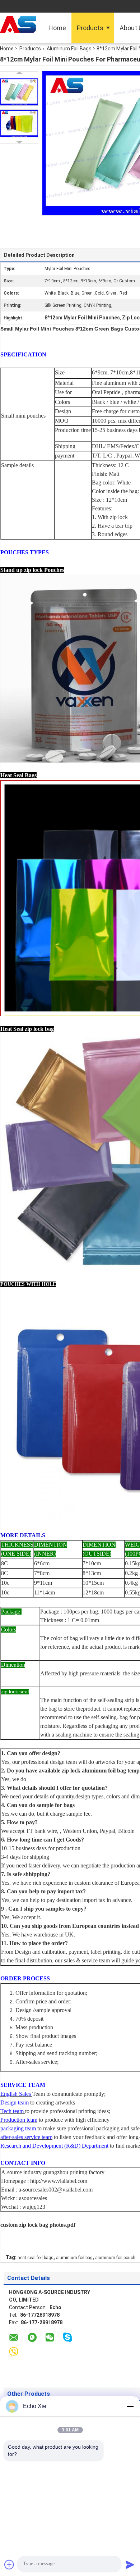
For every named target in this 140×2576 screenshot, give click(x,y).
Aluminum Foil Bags (69, 49)
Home (57, 28)
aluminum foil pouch (115, 2258)
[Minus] (130, 2406)
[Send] (130, 2564)
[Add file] (9, 2564)
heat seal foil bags (36, 2258)
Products (90, 28)
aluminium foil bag (74, 2258)
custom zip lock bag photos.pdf (38, 2225)
